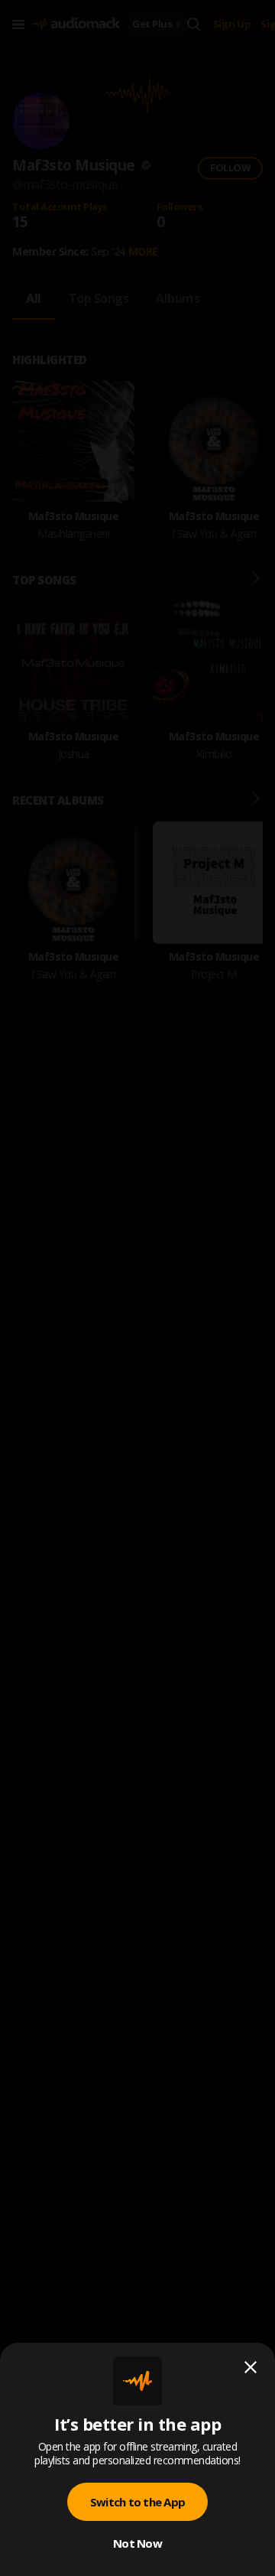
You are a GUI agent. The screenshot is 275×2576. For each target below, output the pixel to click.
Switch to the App (137, 2502)
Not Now (137, 2543)
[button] (137, 1288)
